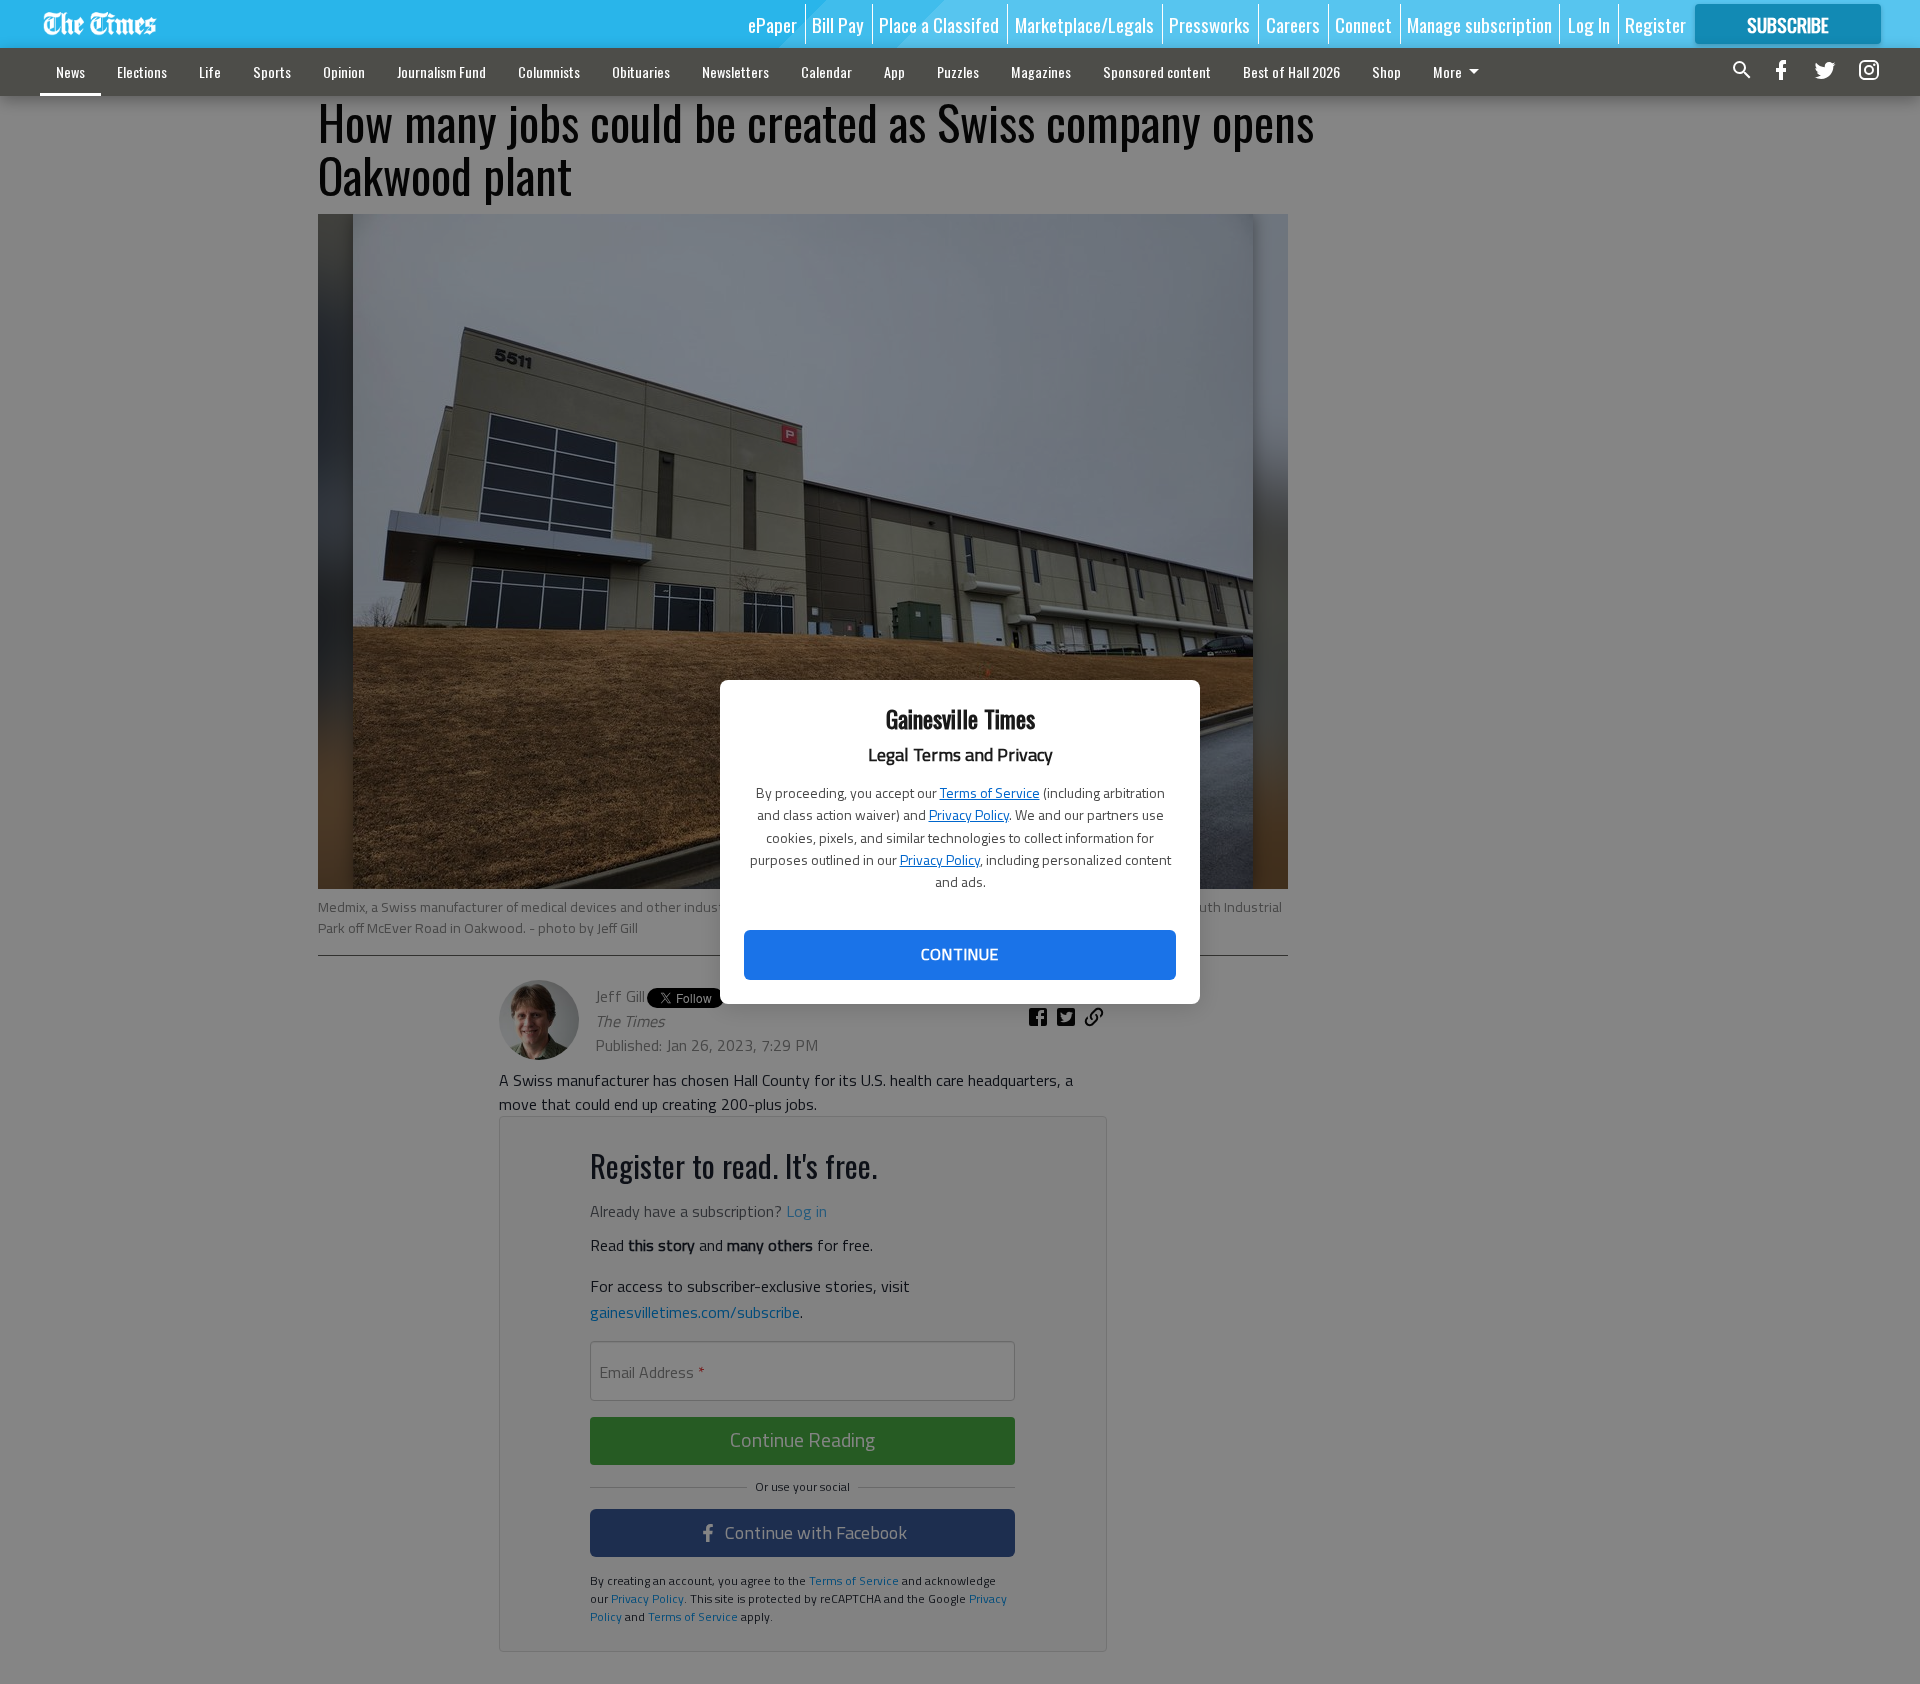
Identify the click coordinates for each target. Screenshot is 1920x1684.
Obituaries (641, 71)
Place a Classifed (939, 24)
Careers (1293, 24)
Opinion (344, 71)
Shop (1386, 71)
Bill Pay (838, 24)
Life (210, 71)
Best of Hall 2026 (1291, 71)
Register (1655, 24)
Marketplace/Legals (1084, 24)
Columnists (549, 71)
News (70, 71)
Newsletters (735, 71)
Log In (1589, 24)
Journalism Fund (441, 71)
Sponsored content (1157, 71)
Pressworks (1209, 24)
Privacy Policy (969, 814)
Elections (142, 71)
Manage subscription (1479, 24)
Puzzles (958, 71)
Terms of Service (990, 792)
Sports (272, 71)
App (894, 71)
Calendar (826, 71)
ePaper (772, 24)
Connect (1363, 24)
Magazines (1041, 71)
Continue (959, 954)
